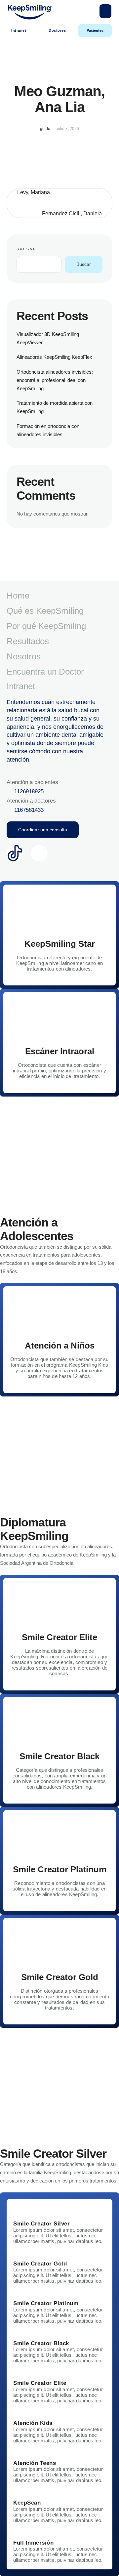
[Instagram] (39, 853)
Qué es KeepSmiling (45, 611)
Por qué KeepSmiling (46, 626)
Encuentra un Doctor (45, 672)
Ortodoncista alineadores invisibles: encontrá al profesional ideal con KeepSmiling (55, 380)
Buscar (26, 249)
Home (18, 596)
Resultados (28, 641)
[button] (105, 11)
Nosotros (24, 656)
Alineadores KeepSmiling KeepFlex (54, 357)
